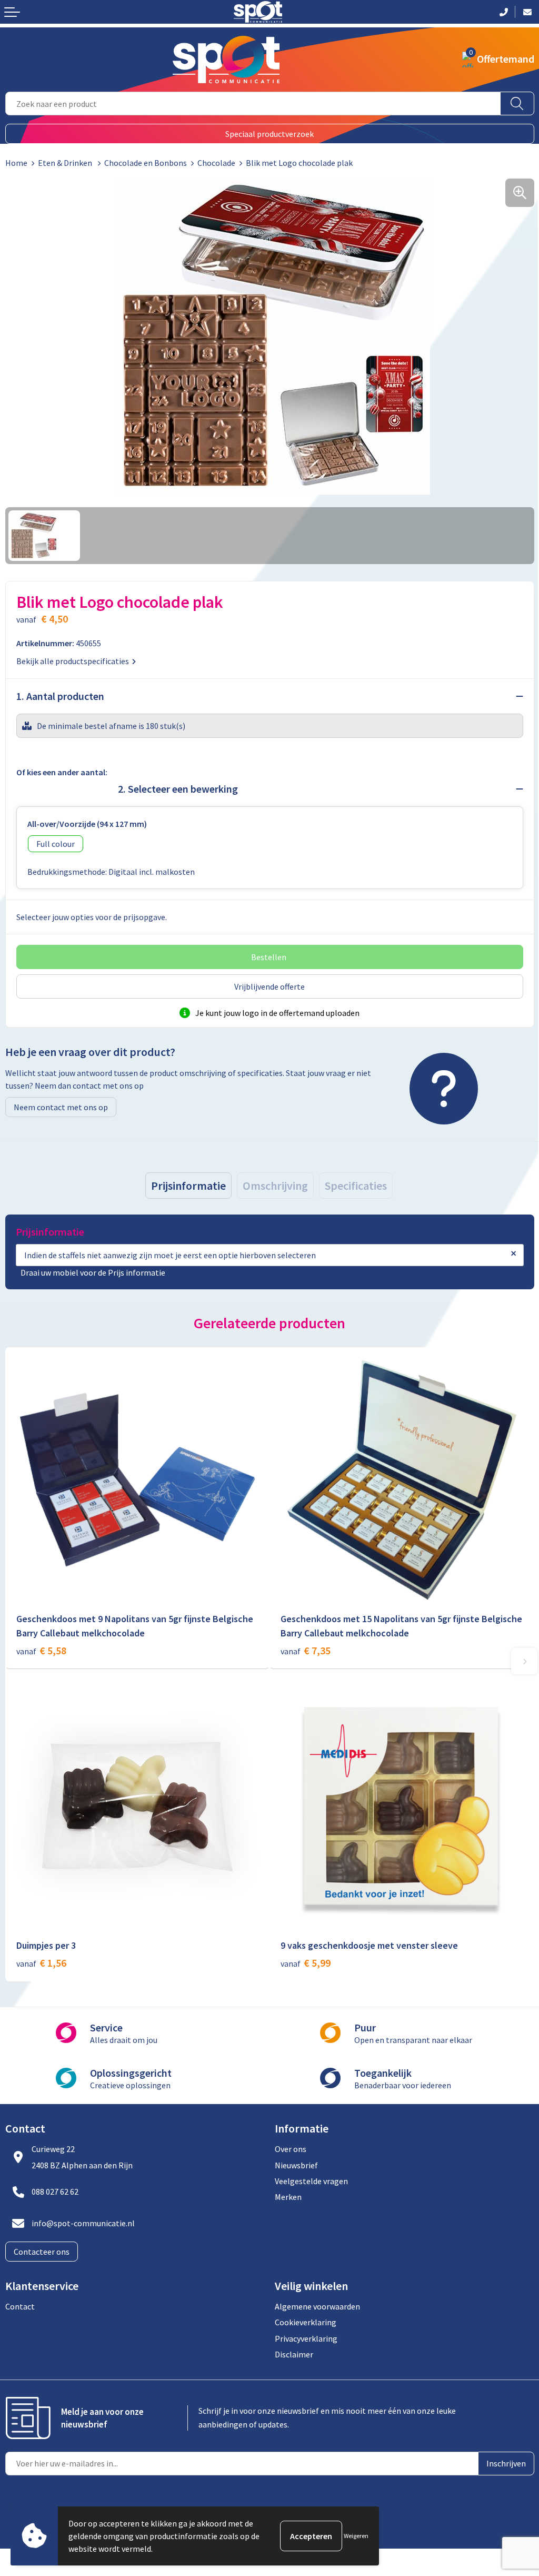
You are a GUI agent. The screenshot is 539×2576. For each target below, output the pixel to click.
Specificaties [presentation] (356, 1186)
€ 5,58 (41, 1650)
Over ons (291, 2149)
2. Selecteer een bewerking (178, 789)
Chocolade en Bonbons (146, 163)
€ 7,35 (306, 1650)
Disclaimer (294, 2354)
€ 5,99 (306, 1963)
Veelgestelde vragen (311, 2181)
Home (16, 163)
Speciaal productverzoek (269, 134)
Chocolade (216, 163)
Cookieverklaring (306, 2322)
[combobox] (253, 103)
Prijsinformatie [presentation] (188, 1186)
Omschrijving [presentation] (275, 1186)
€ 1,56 (41, 1963)
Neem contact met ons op (61, 1107)
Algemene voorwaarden (317, 2306)
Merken (288, 2197)
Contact (20, 2306)
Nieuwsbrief (296, 2165)
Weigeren (356, 2536)
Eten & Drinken (66, 163)
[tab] (188, 1186)
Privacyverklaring (306, 2338)
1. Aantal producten (60, 696)
